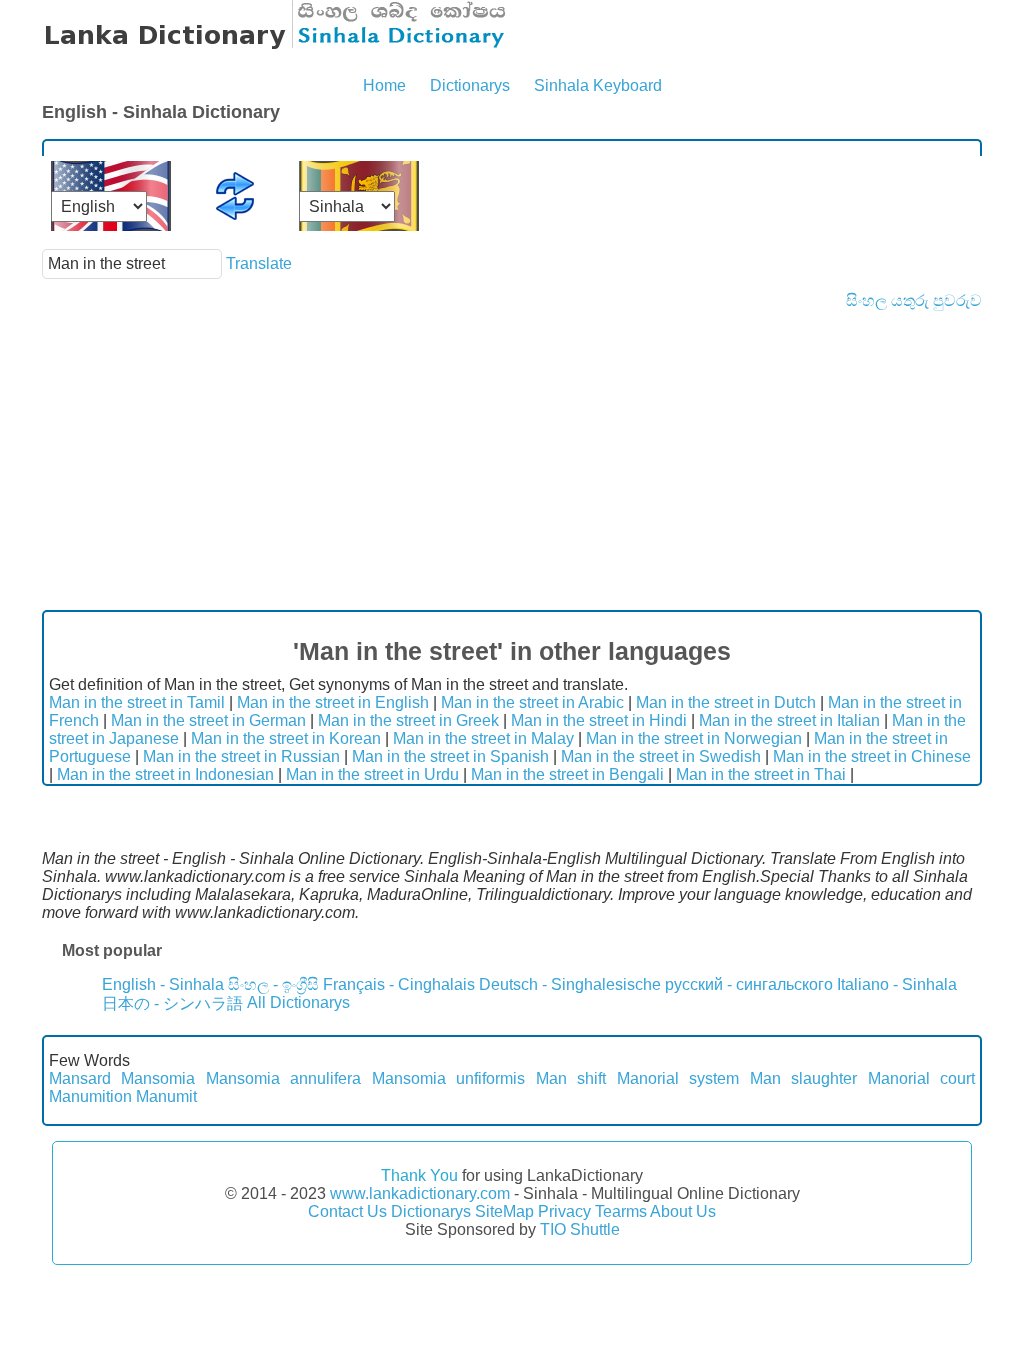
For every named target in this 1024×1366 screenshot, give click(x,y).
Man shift (571, 1078)
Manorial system (678, 1078)
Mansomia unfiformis (448, 1078)
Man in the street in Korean (286, 738)
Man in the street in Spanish (450, 756)
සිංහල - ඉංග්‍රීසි (273, 984)
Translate (259, 263)
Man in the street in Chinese (872, 756)
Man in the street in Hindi (599, 720)
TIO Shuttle (580, 1229)
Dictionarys (470, 85)
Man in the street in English (333, 702)
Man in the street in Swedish (661, 756)
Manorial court (921, 1078)
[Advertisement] (512, 460)
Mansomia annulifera (283, 1078)
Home (384, 85)
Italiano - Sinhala (897, 984)
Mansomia (158, 1078)
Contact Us (347, 1211)
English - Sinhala (163, 984)
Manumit (166, 1096)
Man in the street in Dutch (726, 702)
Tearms (621, 1211)
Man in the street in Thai (761, 774)
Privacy (564, 1211)
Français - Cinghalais (399, 984)
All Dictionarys (298, 1002)
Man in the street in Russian (241, 756)
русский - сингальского (749, 984)
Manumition (90, 1096)
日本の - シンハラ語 (172, 1003)
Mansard (80, 1078)
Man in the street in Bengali (567, 774)
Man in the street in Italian (789, 720)
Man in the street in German (208, 720)
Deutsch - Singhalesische (570, 984)
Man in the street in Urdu (372, 774)
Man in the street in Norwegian (694, 738)
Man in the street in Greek (408, 720)
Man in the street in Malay (483, 738)
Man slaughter (803, 1078)
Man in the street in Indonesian (165, 774)
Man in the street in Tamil (137, 702)
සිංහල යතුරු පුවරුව (914, 300)
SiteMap (504, 1211)
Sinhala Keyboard (598, 85)
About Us (683, 1211)
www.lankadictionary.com (420, 1193)
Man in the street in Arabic (532, 702)
